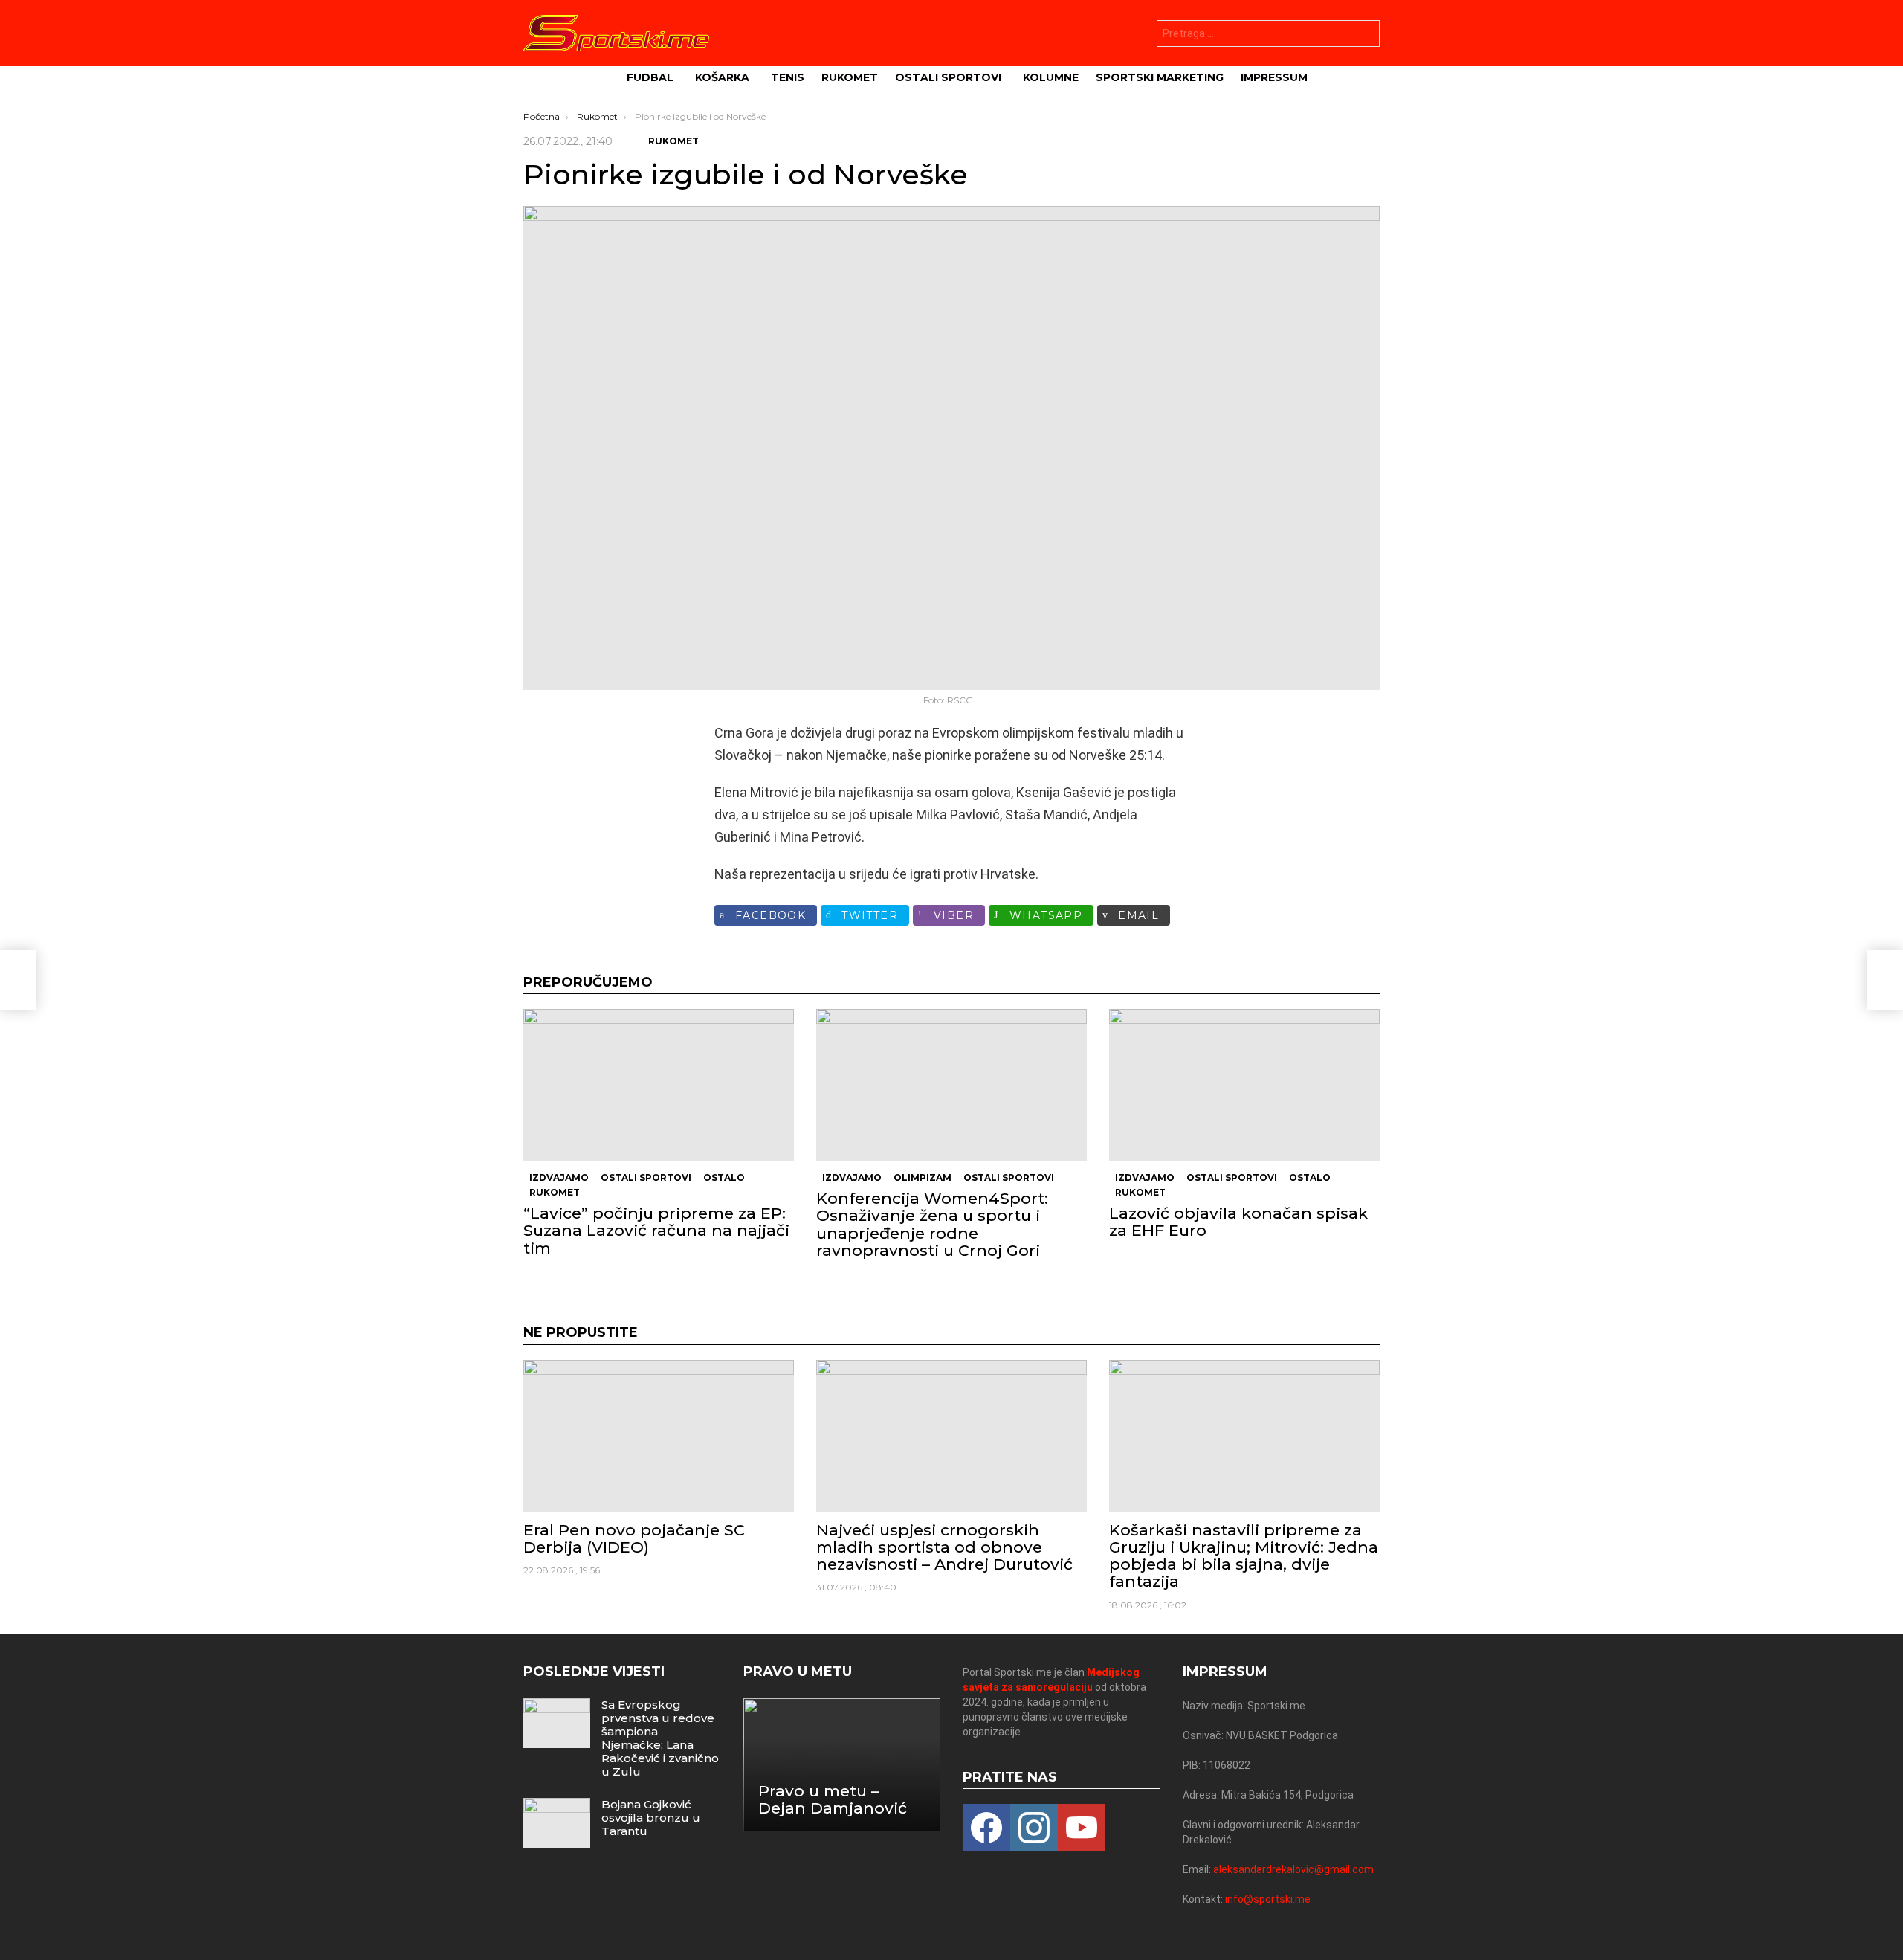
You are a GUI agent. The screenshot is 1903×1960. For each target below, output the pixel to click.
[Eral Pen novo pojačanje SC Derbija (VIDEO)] (659, 1436)
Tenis (788, 77)
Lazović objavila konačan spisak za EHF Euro (1238, 1222)
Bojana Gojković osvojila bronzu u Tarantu (651, 1818)
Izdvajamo (559, 1177)
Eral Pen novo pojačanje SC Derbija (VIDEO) (634, 1538)
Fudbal (650, 77)
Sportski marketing (1160, 77)
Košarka (722, 77)
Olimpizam (923, 1177)
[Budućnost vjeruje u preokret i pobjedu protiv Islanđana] (18, 980)
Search (1365, 35)
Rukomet (850, 77)
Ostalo (724, 1177)
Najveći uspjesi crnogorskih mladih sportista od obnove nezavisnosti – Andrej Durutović (944, 1547)
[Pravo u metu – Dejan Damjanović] (842, 1765)
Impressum (1274, 77)
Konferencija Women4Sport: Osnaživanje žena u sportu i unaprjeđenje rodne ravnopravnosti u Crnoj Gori (932, 1224)
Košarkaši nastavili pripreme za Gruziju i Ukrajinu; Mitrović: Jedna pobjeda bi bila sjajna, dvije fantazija (1244, 1556)
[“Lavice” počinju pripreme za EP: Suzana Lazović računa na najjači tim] (659, 1085)
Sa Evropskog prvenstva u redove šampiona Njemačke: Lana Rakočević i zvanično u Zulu (660, 1738)
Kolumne (1051, 77)
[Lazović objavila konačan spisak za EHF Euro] (1244, 1085)
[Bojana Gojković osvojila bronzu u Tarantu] (557, 1823)
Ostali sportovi (948, 77)
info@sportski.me (1268, 1899)
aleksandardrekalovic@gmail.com (1293, 1869)
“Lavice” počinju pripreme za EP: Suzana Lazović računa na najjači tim (656, 1230)
